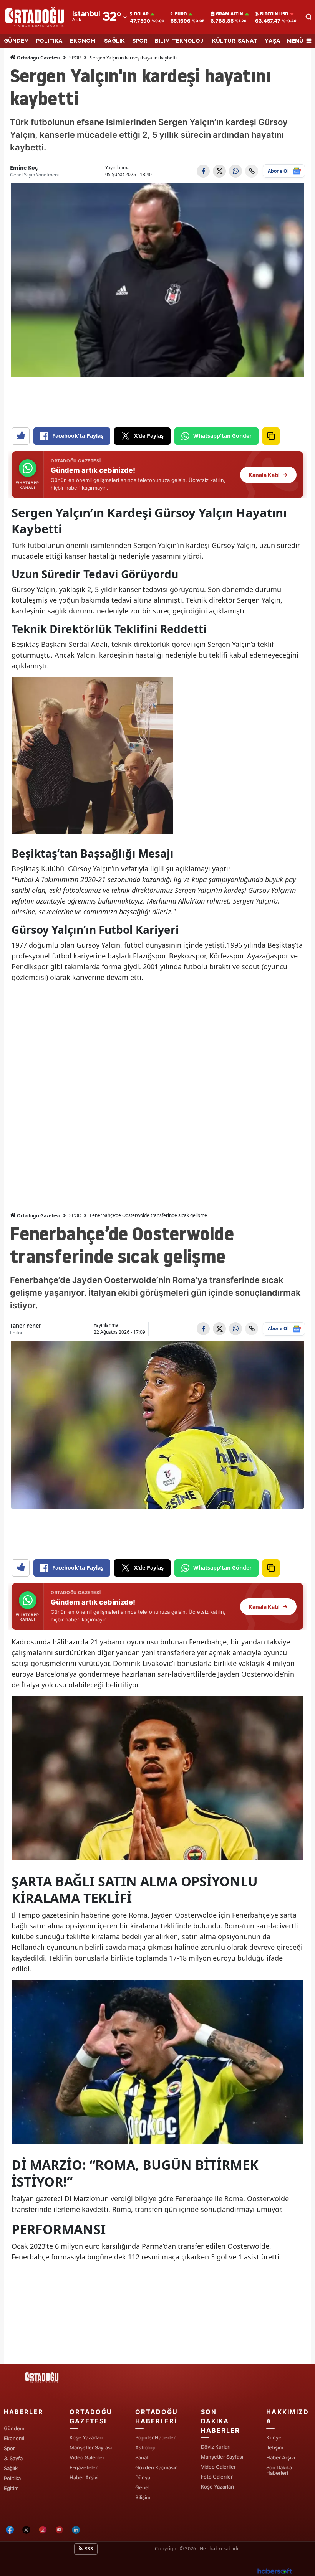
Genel (142, 2487)
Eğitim (11, 2488)
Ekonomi (14, 2438)
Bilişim (143, 2497)
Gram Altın (230, 14)
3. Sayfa (13, 2458)
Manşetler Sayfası (91, 2447)
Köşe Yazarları (86, 2437)
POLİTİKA (49, 41)
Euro (181, 14)
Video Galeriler (87, 2457)
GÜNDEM (16, 41)
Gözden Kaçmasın (157, 2467)
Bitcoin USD (274, 14)
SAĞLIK (114, 41)
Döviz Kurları (216, 2447)
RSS (88, 2549)
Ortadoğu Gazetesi (38, 58)
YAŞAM (275, 41)
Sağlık (11, 2468)
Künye (274, 2437)
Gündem (14, 2428)
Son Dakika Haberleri (279, 2470)
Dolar (141, 14)
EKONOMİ (83, 41)
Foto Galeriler (217, 2477)
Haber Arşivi (84, 2477)
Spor (9, 2448)
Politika (12, 2478)
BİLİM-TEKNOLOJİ (180, 41)
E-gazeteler (84, 2467)
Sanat (142, 2457)
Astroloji (145, 2447)
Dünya (143, 2477)
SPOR (140, 41)
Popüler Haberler (155, 2437)
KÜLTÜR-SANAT (235, 41)
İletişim (275, 2447)
